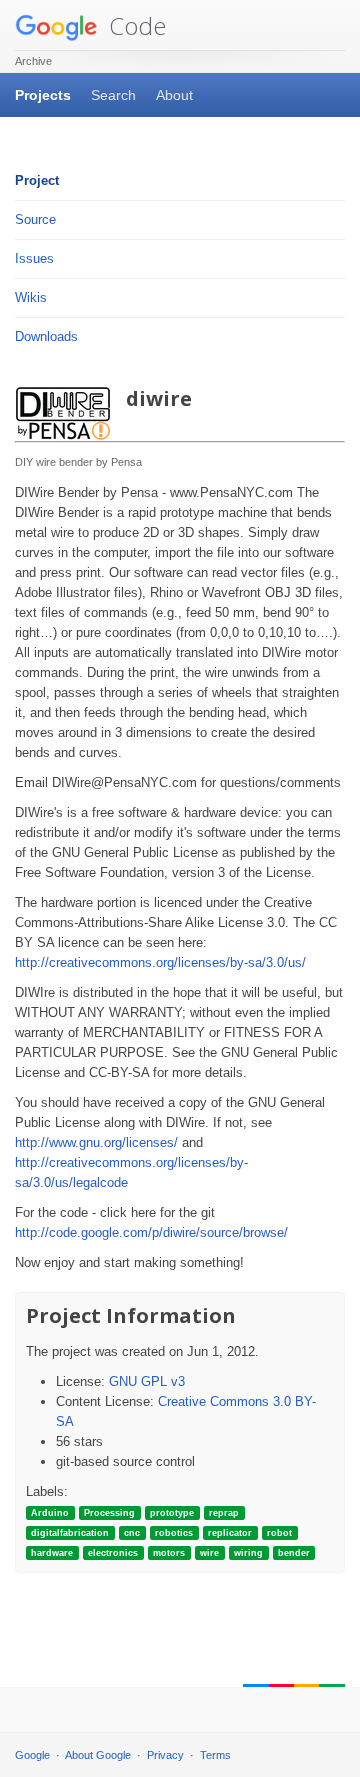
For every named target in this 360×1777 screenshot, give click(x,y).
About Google (98, 1755)
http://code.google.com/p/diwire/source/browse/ (151, 1232)
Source (35, 219)
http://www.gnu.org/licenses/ (96, 1142)
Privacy (165, 1755)
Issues (34, 258)
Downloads (46, 336)
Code (134, 25)
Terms (215, 1755)
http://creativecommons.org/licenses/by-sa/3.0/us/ (160, 962)
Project (37, 180)
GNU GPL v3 (147, 1381)
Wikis (31, 297)
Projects (43, 95)
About (174, 95)
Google (32, 1755)
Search (113, 95)
